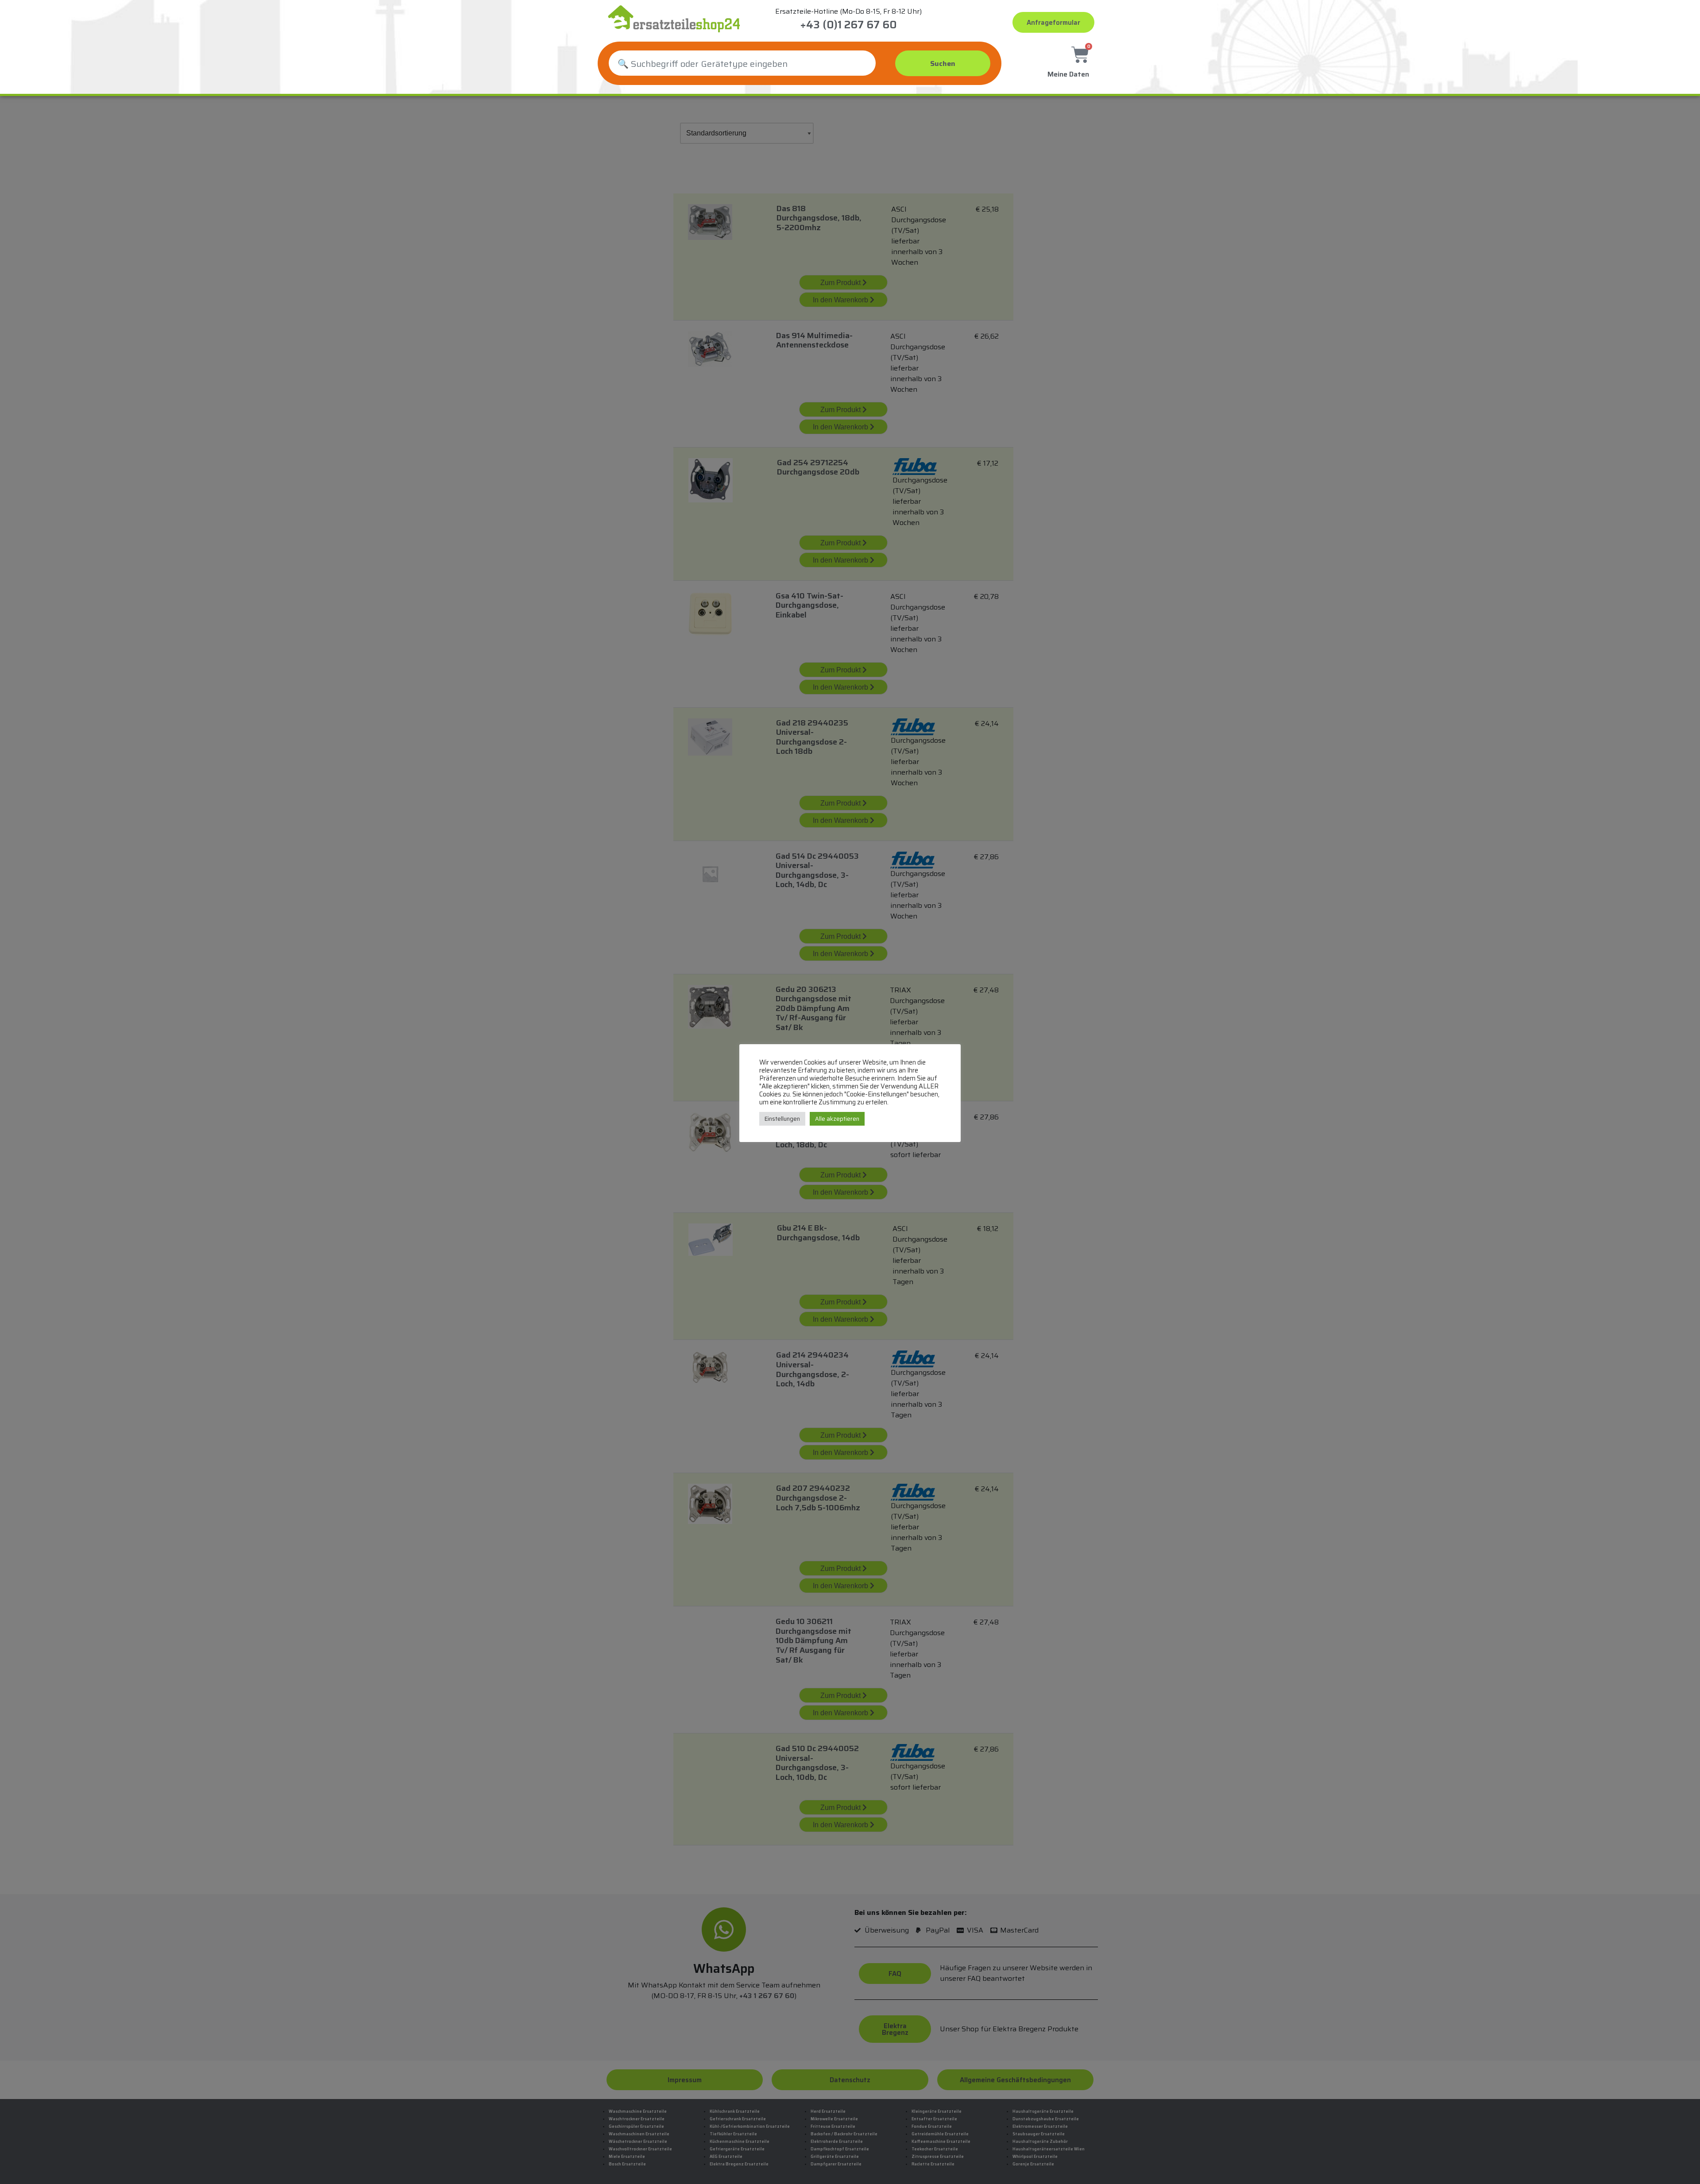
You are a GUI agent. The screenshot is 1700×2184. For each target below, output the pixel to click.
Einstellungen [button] (782, 1119)
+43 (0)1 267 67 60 (848, 25)
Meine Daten (1068, 74)
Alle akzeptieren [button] (837, 1119)
